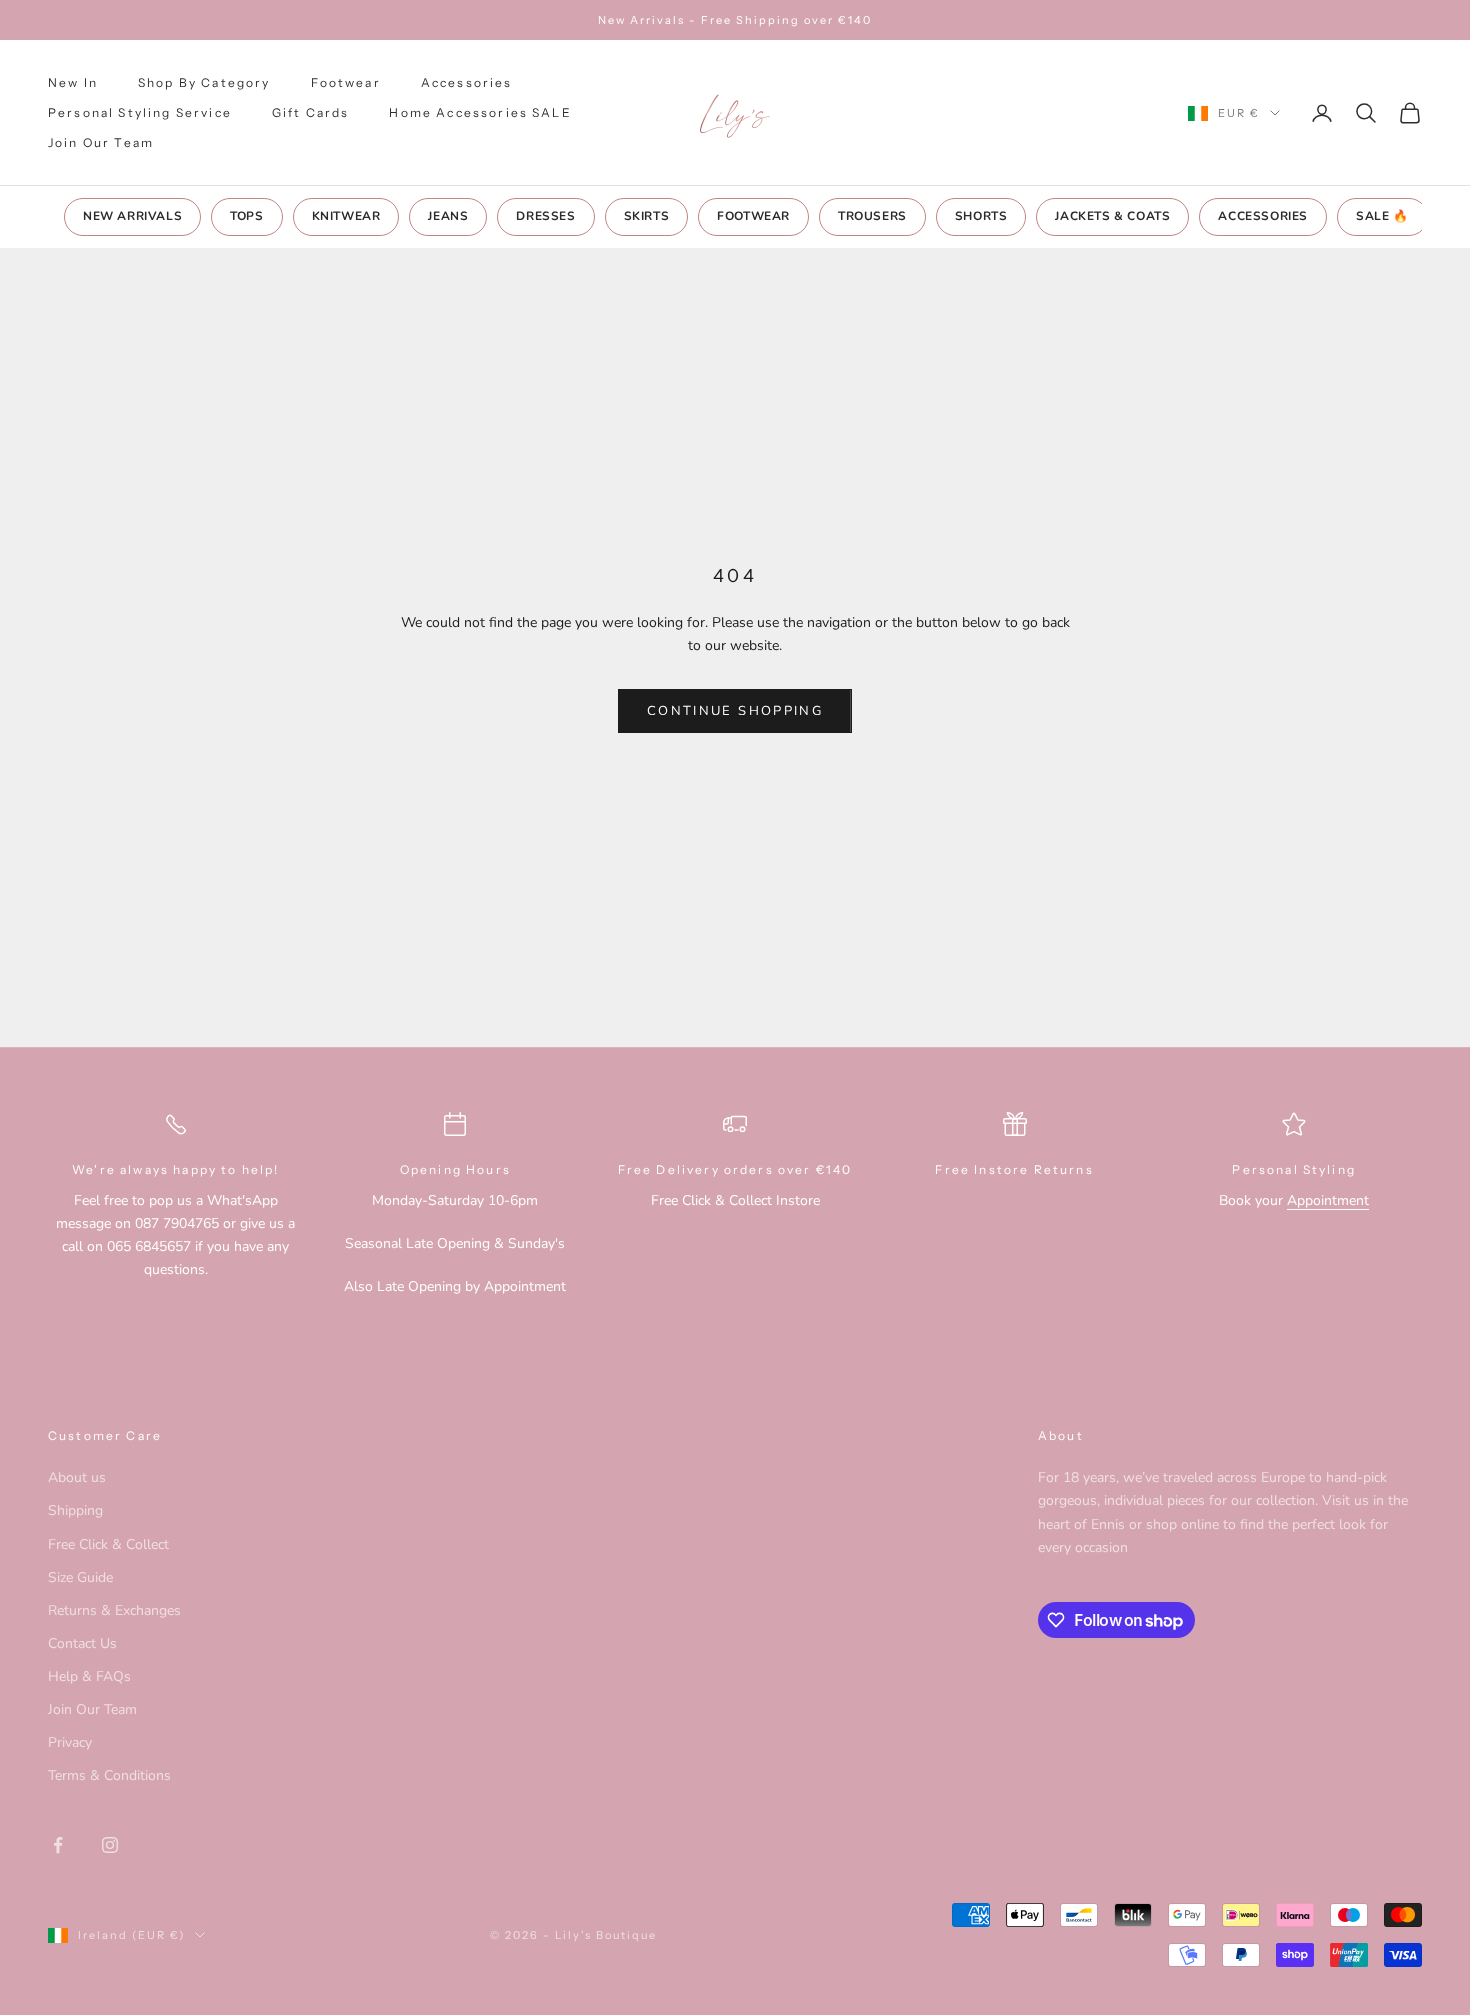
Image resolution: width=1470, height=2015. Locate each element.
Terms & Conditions (109, 1775)
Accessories (467, 82)
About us (77, 1477)
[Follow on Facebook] (58, 1845)
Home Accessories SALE (480, 112)
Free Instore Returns (1014, 1169)
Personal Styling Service (140, 112)
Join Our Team (101, 142)
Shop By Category (204, 82)
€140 (834, 1169)
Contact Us (82, 1643)
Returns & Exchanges (114, 1610)
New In (73, 82)
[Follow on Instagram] (110, 1845)
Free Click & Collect (108, 1544)
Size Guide (80, 1577)
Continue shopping (735, 711)
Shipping (75, 1510)
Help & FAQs (89, 1676)
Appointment (1328, 1200)
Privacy (70, 1742)
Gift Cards (311, 112)
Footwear (346, 82)
